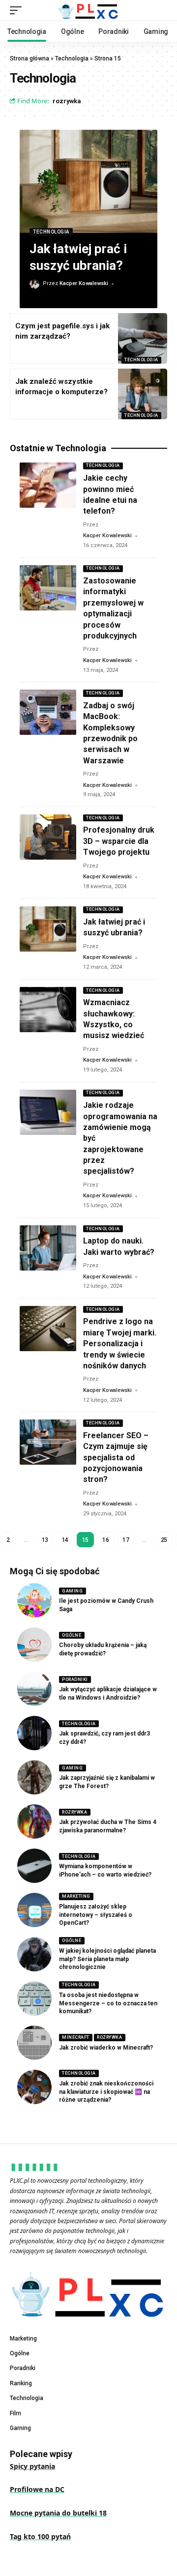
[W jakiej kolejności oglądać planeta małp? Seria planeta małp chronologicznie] (34, 1954)
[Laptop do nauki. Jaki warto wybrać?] (48, 1248)
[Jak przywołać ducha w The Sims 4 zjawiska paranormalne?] (34, 1822)
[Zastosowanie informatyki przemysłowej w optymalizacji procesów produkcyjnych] (48, 588)
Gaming (72, 1591)
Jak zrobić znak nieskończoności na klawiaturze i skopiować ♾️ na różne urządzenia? (106, 2092)
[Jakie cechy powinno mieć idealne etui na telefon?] (48, 485)
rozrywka (67, 101)
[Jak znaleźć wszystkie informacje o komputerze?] (143, 394)
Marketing (76, 1896)
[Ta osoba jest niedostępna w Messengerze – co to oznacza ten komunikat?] (34, 1998)
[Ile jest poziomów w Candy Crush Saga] (34, 1600)
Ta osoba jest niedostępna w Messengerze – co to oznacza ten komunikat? (108, 2003)
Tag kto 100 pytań (40, 2536)
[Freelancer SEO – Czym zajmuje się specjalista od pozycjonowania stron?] (48, 1442)
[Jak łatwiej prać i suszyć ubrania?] (88, 181)
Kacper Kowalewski (84, 283)
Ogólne (72, 1635)
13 (45, 1540)
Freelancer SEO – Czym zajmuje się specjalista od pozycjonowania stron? (116, 1458)
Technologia (72, 58)
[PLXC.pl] (88, 10)
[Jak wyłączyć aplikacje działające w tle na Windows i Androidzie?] (34, 1689)
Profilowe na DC (37, 2489)
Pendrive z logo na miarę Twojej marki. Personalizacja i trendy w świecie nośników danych (120, 1344)
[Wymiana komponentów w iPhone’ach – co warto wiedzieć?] (34, 1866)
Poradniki (75, 1679)
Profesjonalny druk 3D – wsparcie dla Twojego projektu (119, 841)
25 (164, 1540)
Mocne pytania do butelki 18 (58, 2513)
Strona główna (29, 58)
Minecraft (76, 2037)
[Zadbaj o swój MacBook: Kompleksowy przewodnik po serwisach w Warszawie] (48, 712)
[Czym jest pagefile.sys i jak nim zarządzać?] (143, 338)
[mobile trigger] (18, 10)
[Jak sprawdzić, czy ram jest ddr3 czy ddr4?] (34, 1733)
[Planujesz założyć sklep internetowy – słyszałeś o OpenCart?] (34, 1910)
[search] (160, 11)
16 (105, 1540)
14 (65, 1540)
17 (126, 1540)
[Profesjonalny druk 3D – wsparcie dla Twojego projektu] (48, 837)
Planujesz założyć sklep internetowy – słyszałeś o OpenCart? (96, 1915)
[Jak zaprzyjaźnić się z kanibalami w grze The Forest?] (34, 1777)
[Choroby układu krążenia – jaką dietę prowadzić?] (34, 1645)
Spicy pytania (32, 2466)
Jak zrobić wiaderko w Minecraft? (106, 2048)
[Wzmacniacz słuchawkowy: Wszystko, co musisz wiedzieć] (48, 1010)
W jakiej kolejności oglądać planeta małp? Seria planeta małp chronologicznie (107, 1959)
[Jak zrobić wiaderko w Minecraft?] (34, 2043)
